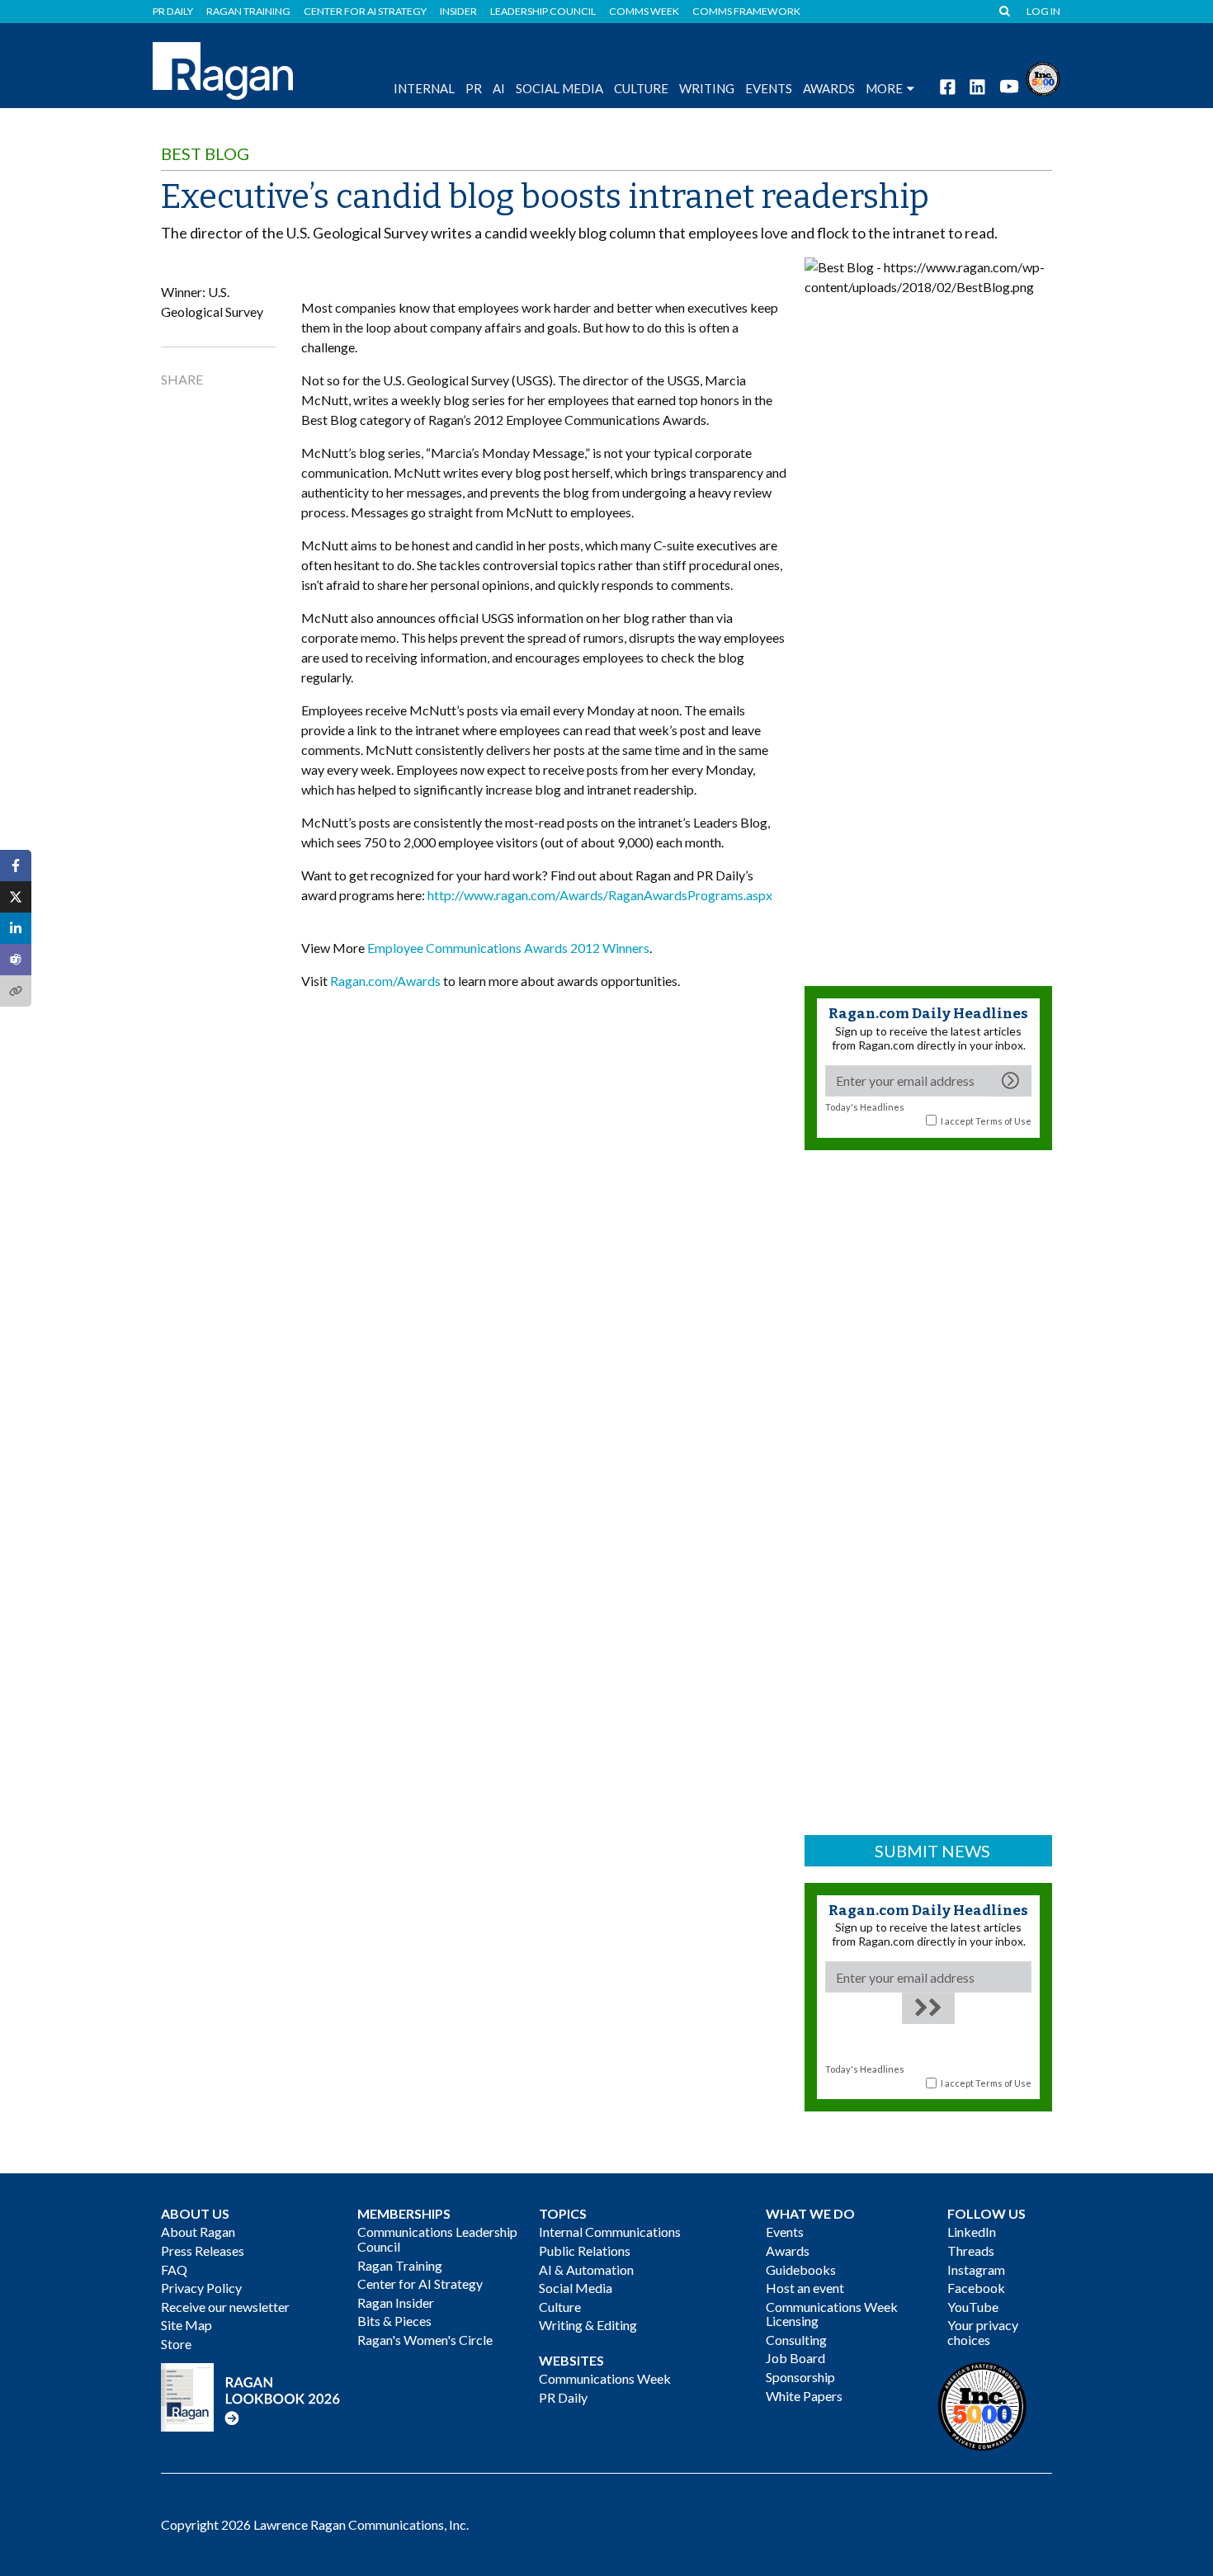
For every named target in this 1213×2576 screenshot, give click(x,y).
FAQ (174, 2269)
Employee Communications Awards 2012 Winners (508, 948)
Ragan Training (248, 12)
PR (474, 88)
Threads (971, 2250)
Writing (707, 88)
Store (176, 2344)
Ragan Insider (396, 2302)
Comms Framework (746, 12)
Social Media (559, 88)
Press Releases (203, 2250)
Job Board (795, 2358)
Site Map (186, 2325)
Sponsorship (800, 2377)
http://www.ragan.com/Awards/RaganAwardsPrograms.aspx (600, 895)
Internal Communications (610, 2232)
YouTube (973, 2307)
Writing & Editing (588, 2325)
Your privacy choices (983, 2332)
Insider (458, 12)
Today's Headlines (865, 1107)
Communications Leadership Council (437, 2239)
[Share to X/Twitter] (16, 897)
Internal (424, 88)
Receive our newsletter (225, 2307)
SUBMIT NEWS (932, 1851)
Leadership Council (543, 12)
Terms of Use (1003, 1121)
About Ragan (198, 2232)
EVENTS (769, 88)
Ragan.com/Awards (385, 981)
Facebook (976, 2288)
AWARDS (829, 88)
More (884, 88)
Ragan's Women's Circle (425, 2340)
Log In (1043, 12)
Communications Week (605, 2378)
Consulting (796, 2340)
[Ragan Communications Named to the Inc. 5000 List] (1043, 77)
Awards (788, 2250)
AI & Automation (586, 2269)
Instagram (976, 2269)
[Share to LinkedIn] (16, 928)
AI (499, 88)
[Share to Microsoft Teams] (16, 960)
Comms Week (644, 12)
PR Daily (173, 12)
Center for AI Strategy (365, 12)
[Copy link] (16, 991)
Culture (641, 88)
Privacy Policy (201, 2288)
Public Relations (585, 2250)
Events (785, 2232)
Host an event (805, 2288)
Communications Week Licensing (832, 2314)
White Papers (804, 2396)
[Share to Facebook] (16, 866)
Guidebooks (801, 2269)
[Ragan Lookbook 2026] (251, 2396)
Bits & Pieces (394, 2321)
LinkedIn (972, 2232)
